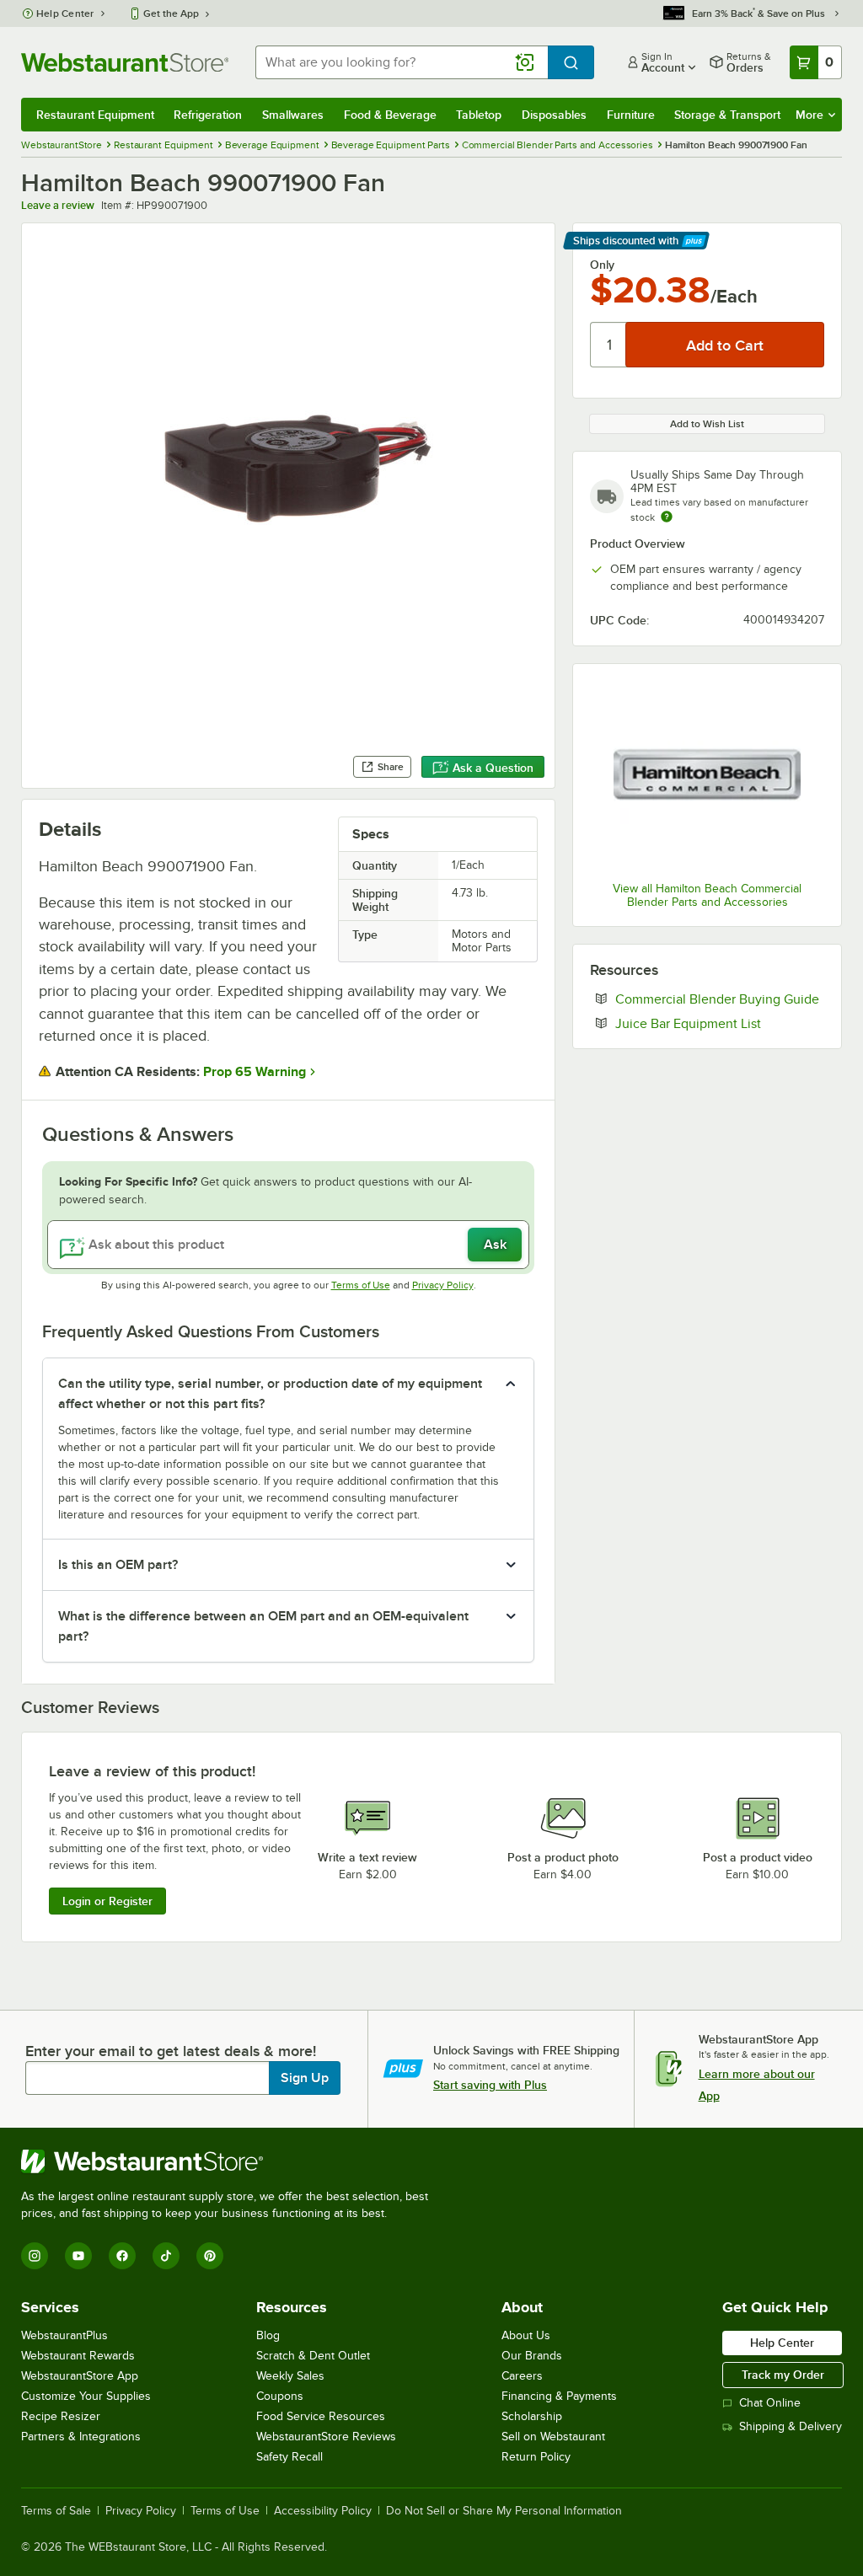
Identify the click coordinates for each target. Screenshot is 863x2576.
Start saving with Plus (490, 2085)
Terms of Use (361, 1285)
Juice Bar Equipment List (720, 1023)
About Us (526, 2335)
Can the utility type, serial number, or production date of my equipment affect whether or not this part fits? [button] (270, 1394)
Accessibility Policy (323, 2511)
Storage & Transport (727, 115)
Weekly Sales (290, 2376)
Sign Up (305, 2078)
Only (602, 265)
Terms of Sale (56, 2511)
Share (391, 767)
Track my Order (783, 2375)
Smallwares (293, 115)
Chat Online (770, 2403)
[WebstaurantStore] (232, 2161)
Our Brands (532, 2356)
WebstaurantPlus (64, 2335)
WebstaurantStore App (80, 2376)
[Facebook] (122, 2256)
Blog (268, 2335)
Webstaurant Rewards (78, 2356)
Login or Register (107, 1901)
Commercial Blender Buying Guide (720, 999)
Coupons (280, 2396)
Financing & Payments (559, 2396)
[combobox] (402, 62)
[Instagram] (35, 2256)
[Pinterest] (210, 2256)
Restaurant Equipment (95, 115)
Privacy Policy (443, 1285)
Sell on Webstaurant (553, 2437)
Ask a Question (493, 768)
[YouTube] (78, 2256)
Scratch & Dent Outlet (313, 2356)
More (809, 115)
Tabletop (479, 115)
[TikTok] (166, 2256)
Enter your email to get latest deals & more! (171, 2051)
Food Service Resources (321, 2416)
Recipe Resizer (61, 2416)
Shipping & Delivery (791, 2426)
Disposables (554, 115)
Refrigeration (208, 115)
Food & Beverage (390, 115)
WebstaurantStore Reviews (326, 2437)
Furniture (631, 115)
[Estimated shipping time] (667, 517)
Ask (495, 1245)
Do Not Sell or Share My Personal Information (504, 2511)
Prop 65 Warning (255, 1072)
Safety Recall (289, 2457)
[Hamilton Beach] (707, 774)
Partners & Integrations (81, 2437)
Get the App (171, 13)
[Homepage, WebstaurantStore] (125, 62)
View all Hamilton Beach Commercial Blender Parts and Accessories (707, 895)
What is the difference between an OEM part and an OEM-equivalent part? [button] (263, 1626)
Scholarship (532, 2416)
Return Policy (536, 2457)
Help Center (65, 13)
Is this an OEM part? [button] (118, 1565)
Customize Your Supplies (86, 2396)
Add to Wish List (707, 424)
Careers (522, 2376)
